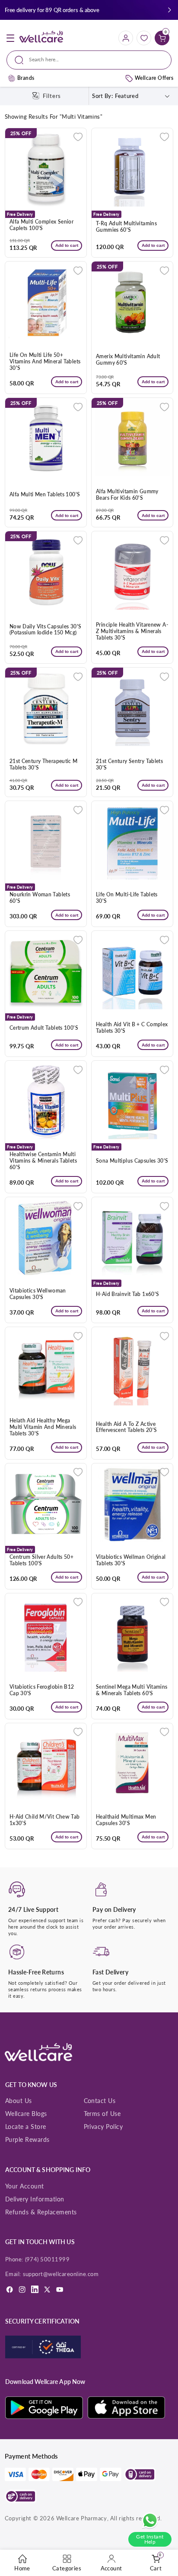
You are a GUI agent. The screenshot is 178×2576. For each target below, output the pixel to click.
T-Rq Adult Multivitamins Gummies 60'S (126, 227)
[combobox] (89, 60)
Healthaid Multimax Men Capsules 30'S (126, 1820)
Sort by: (102, 96)
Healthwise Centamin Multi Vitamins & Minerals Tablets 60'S (43, 1161)
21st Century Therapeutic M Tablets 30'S (44, 765)
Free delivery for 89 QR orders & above (52, 10)
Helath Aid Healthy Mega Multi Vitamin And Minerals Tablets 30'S (43, 1427)
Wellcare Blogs (26, 2114)
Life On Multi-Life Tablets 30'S (127, 898)
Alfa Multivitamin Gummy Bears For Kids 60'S (127, 495)
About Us (19, 2101)
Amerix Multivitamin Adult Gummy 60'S (128, 360)
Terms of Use (102, 2114)
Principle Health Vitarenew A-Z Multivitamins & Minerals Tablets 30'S (132, 631)
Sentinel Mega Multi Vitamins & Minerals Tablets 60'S (132, 1690)
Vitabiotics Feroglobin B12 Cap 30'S (42, 1690)
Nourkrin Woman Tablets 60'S (40, 898)
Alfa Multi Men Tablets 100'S (45, 495)
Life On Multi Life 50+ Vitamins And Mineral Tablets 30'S (45, 362)
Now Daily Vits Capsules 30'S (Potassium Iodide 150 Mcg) (46, 630)
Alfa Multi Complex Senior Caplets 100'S (41, 225)
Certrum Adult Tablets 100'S (44, 1028)
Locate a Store (26, 2127)
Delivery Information (35, 2199)
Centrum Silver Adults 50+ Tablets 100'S (41, 1560)
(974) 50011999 (48, 2259)
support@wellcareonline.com (61, 2274)
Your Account (25, 2186)
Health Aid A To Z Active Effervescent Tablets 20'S (126, 1427)
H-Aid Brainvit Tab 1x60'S (127, 1294)
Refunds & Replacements (41, 2212)
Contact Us (100, 2101)
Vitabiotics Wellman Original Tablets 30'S (131, 1560)
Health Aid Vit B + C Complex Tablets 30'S (132, 1028)
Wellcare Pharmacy (82, 2518)
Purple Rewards (27, 2139)
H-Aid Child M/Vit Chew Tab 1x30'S (45, 1820)
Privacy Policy (103, 2127)
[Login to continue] (78, 137)
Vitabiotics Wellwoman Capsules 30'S (38, 1294)
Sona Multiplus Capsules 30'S (132, 1161)
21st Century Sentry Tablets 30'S (129, 765)
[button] (170, 10)
